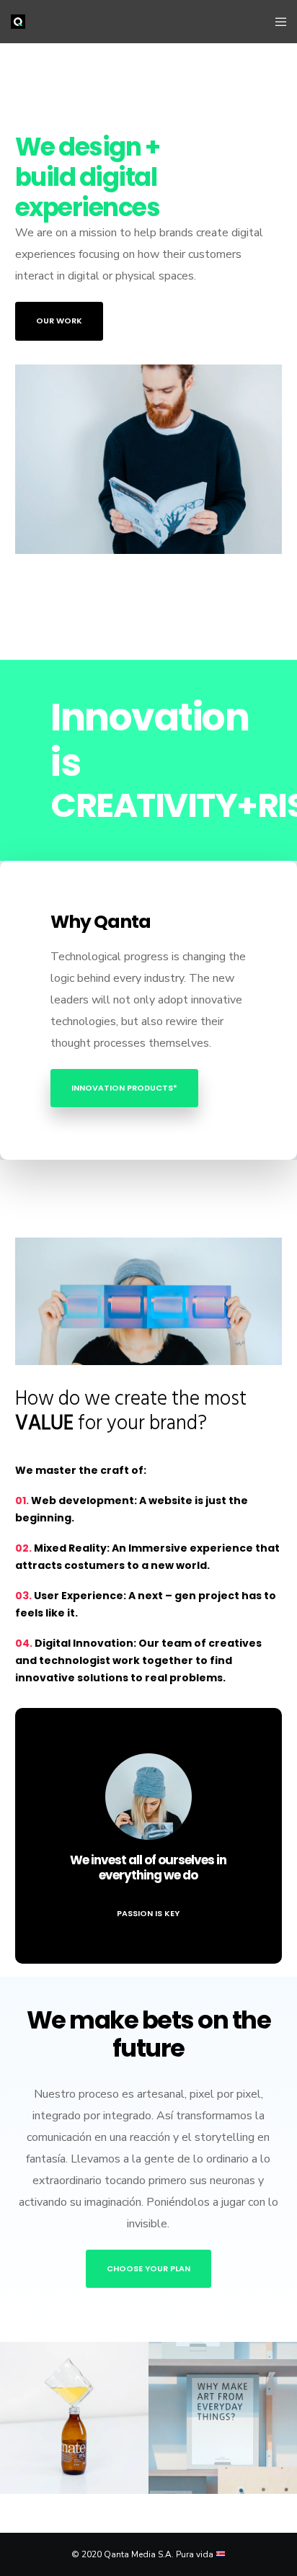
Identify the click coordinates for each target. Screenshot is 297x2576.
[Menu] (276, 22)
